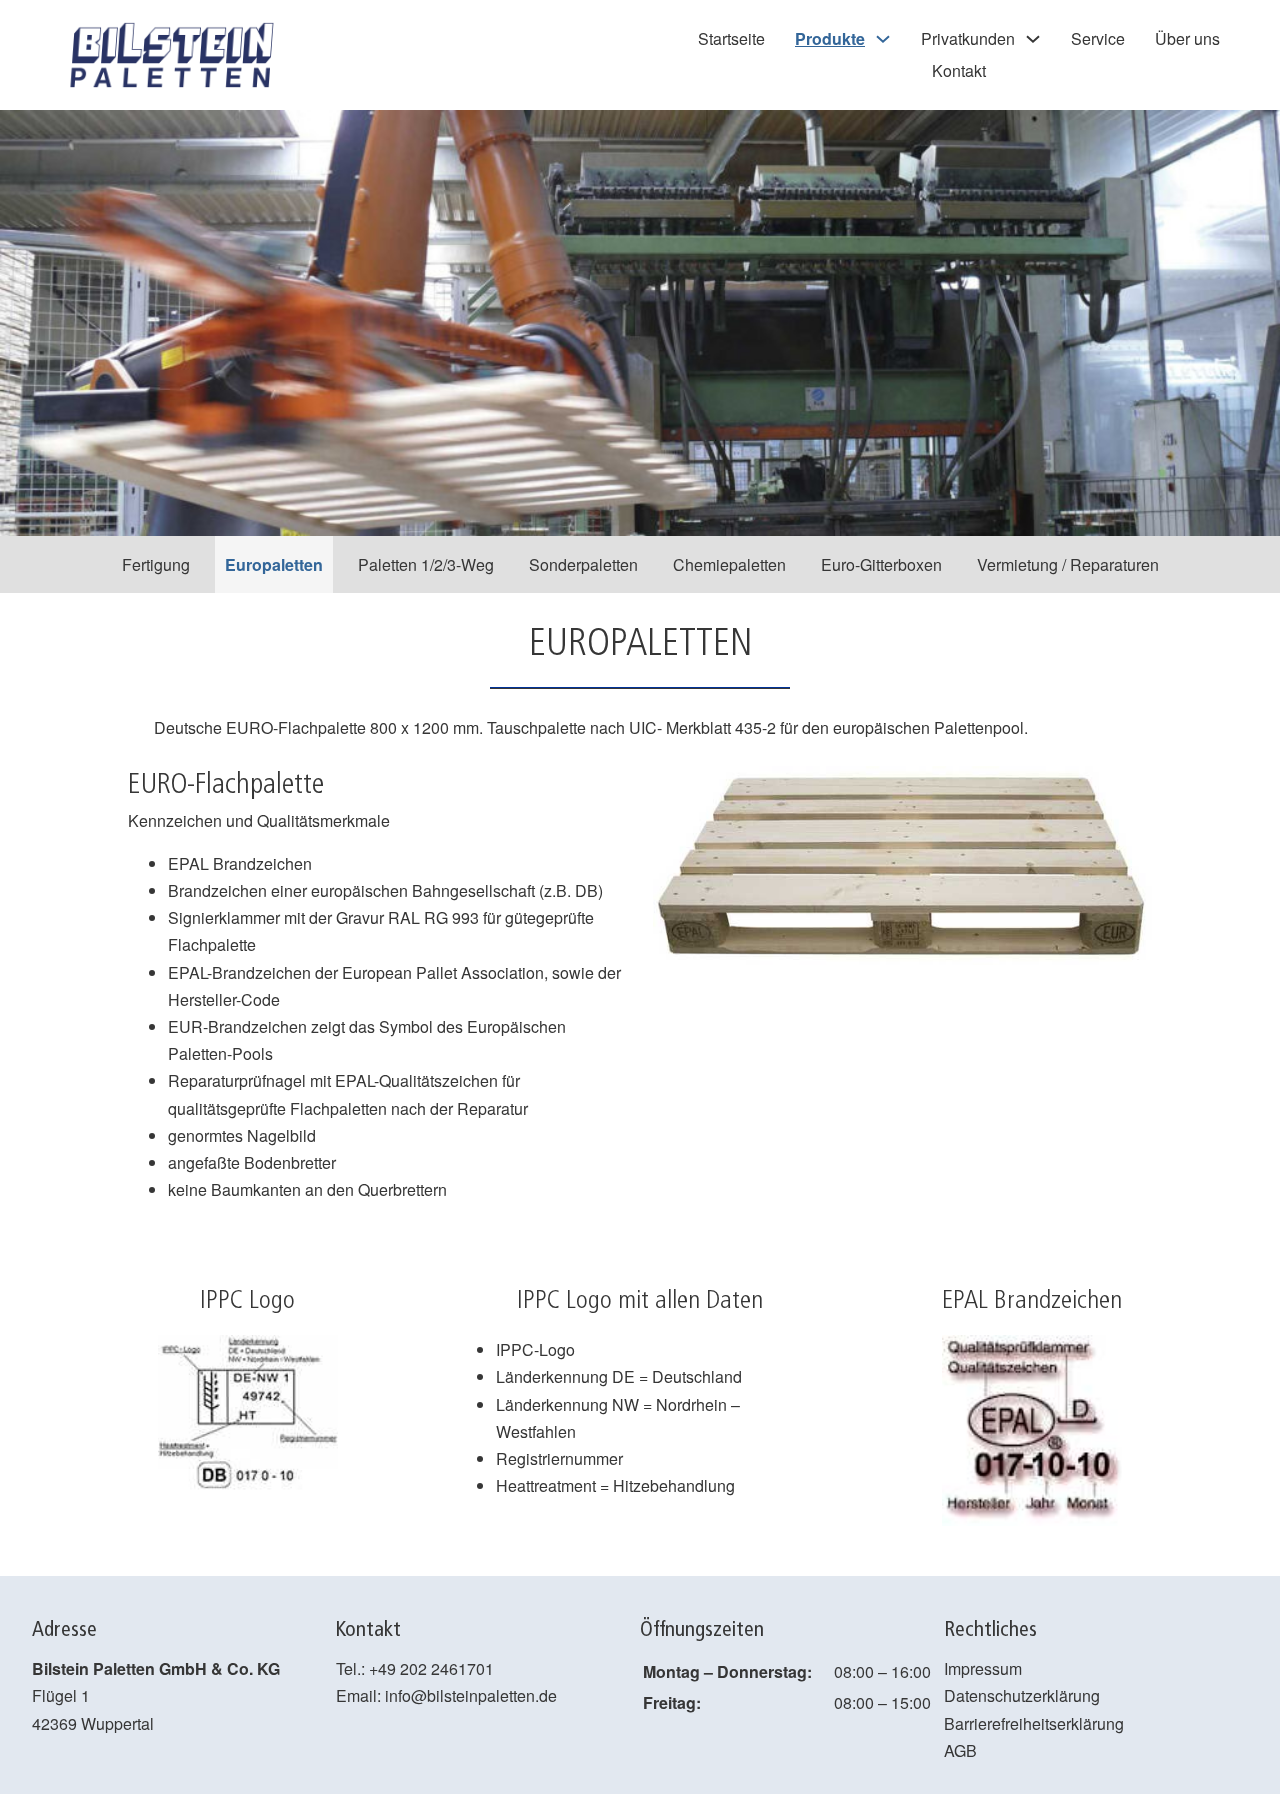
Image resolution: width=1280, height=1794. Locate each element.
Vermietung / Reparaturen (1068, 564)
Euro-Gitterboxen (881, 564)
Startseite (731, 38)
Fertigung (156, 564)
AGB (960, 1750)
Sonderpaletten (583, 564)
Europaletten (274, 564)
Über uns (1187, 38)
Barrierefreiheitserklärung (1034, 1723)
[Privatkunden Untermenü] (1033, 39)
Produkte (830, 38)
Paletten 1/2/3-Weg (426, 564)
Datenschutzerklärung (1022, 1695)
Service (1098, 38)
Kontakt (959, 70)
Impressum (983, 1668)
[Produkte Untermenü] (883, 39)
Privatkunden (968, 38)
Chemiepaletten (729, 564)
